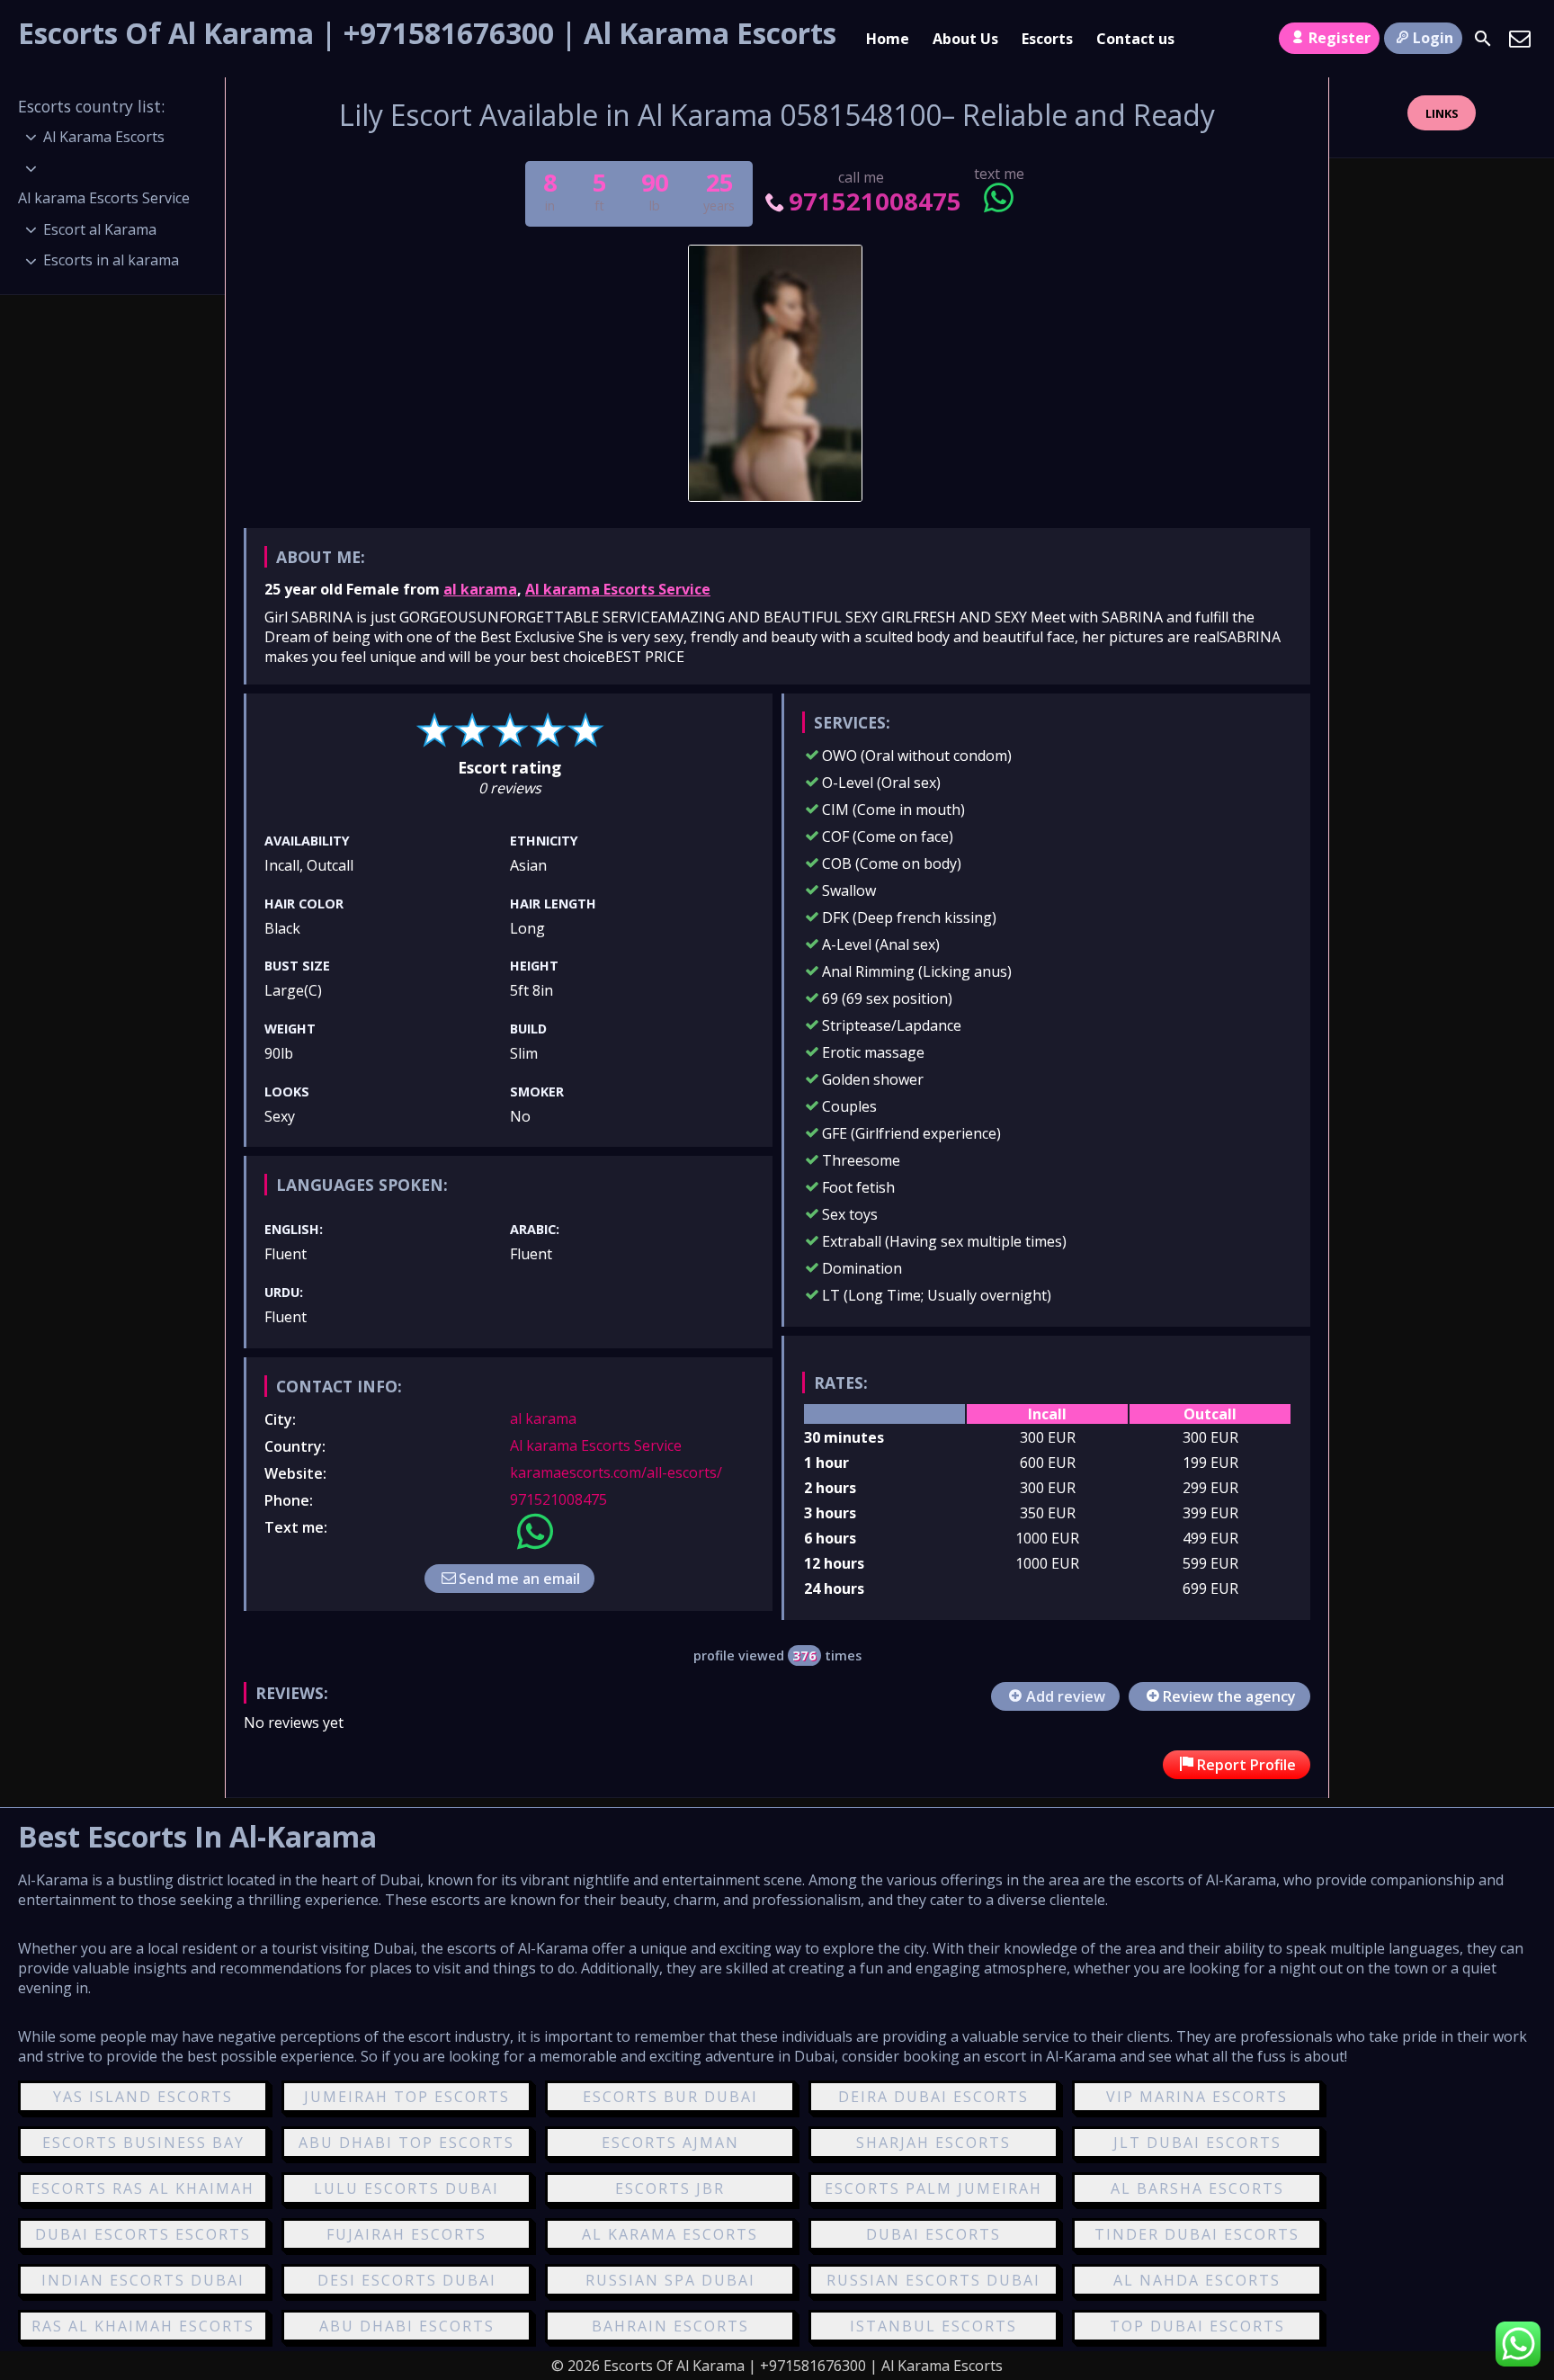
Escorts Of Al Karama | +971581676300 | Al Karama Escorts (427, 33)
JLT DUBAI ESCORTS (1197, 2143)
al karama (480, 589)
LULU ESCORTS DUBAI (406, 2188)
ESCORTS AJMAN (670, 2143)
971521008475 (875, 201)
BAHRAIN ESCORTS (670, 2326)
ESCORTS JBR (670, 2188)
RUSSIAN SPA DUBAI (670, 2280)
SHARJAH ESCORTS (933, 2143)
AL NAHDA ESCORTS (1197, 2280)
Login (1433, 38)
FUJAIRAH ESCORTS (406, 2234)
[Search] (1483, 39)
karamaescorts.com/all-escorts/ (616, 1472)
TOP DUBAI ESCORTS (1197, 2326)
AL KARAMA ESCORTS (670, 2234)
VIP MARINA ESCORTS (1197, 2097)
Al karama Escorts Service (618, 589)
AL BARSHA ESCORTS (1197, 2188)
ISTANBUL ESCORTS (933, 2326)
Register (1340, 38)
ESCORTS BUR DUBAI (670, 2097)
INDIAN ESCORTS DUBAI (143, 2280)
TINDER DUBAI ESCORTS (1197, 2234)
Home (888, 39)
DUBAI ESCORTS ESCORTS (143, 2234)
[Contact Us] (1520, 39)
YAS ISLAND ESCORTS (143, 2097)
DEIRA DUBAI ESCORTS (933, 2097)
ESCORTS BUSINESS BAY (143, 2143)
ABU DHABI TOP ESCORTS (406, 2143)
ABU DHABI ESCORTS (407, 2326)
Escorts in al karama (111, 260)
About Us (965, 39)
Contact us (1135, 39)
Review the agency (1229, 1696)
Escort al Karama (100, 229)
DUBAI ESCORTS (933, 2234)
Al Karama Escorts (104, 137)
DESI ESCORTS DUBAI (407, 2280)
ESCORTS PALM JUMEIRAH (933, 2188)
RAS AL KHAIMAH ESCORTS (143, 2326)
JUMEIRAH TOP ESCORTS (407, 2097)
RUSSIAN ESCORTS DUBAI (933, 2280)
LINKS (1442, 113)
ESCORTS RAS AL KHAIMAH (143, 2188)
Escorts (1047, 39)
